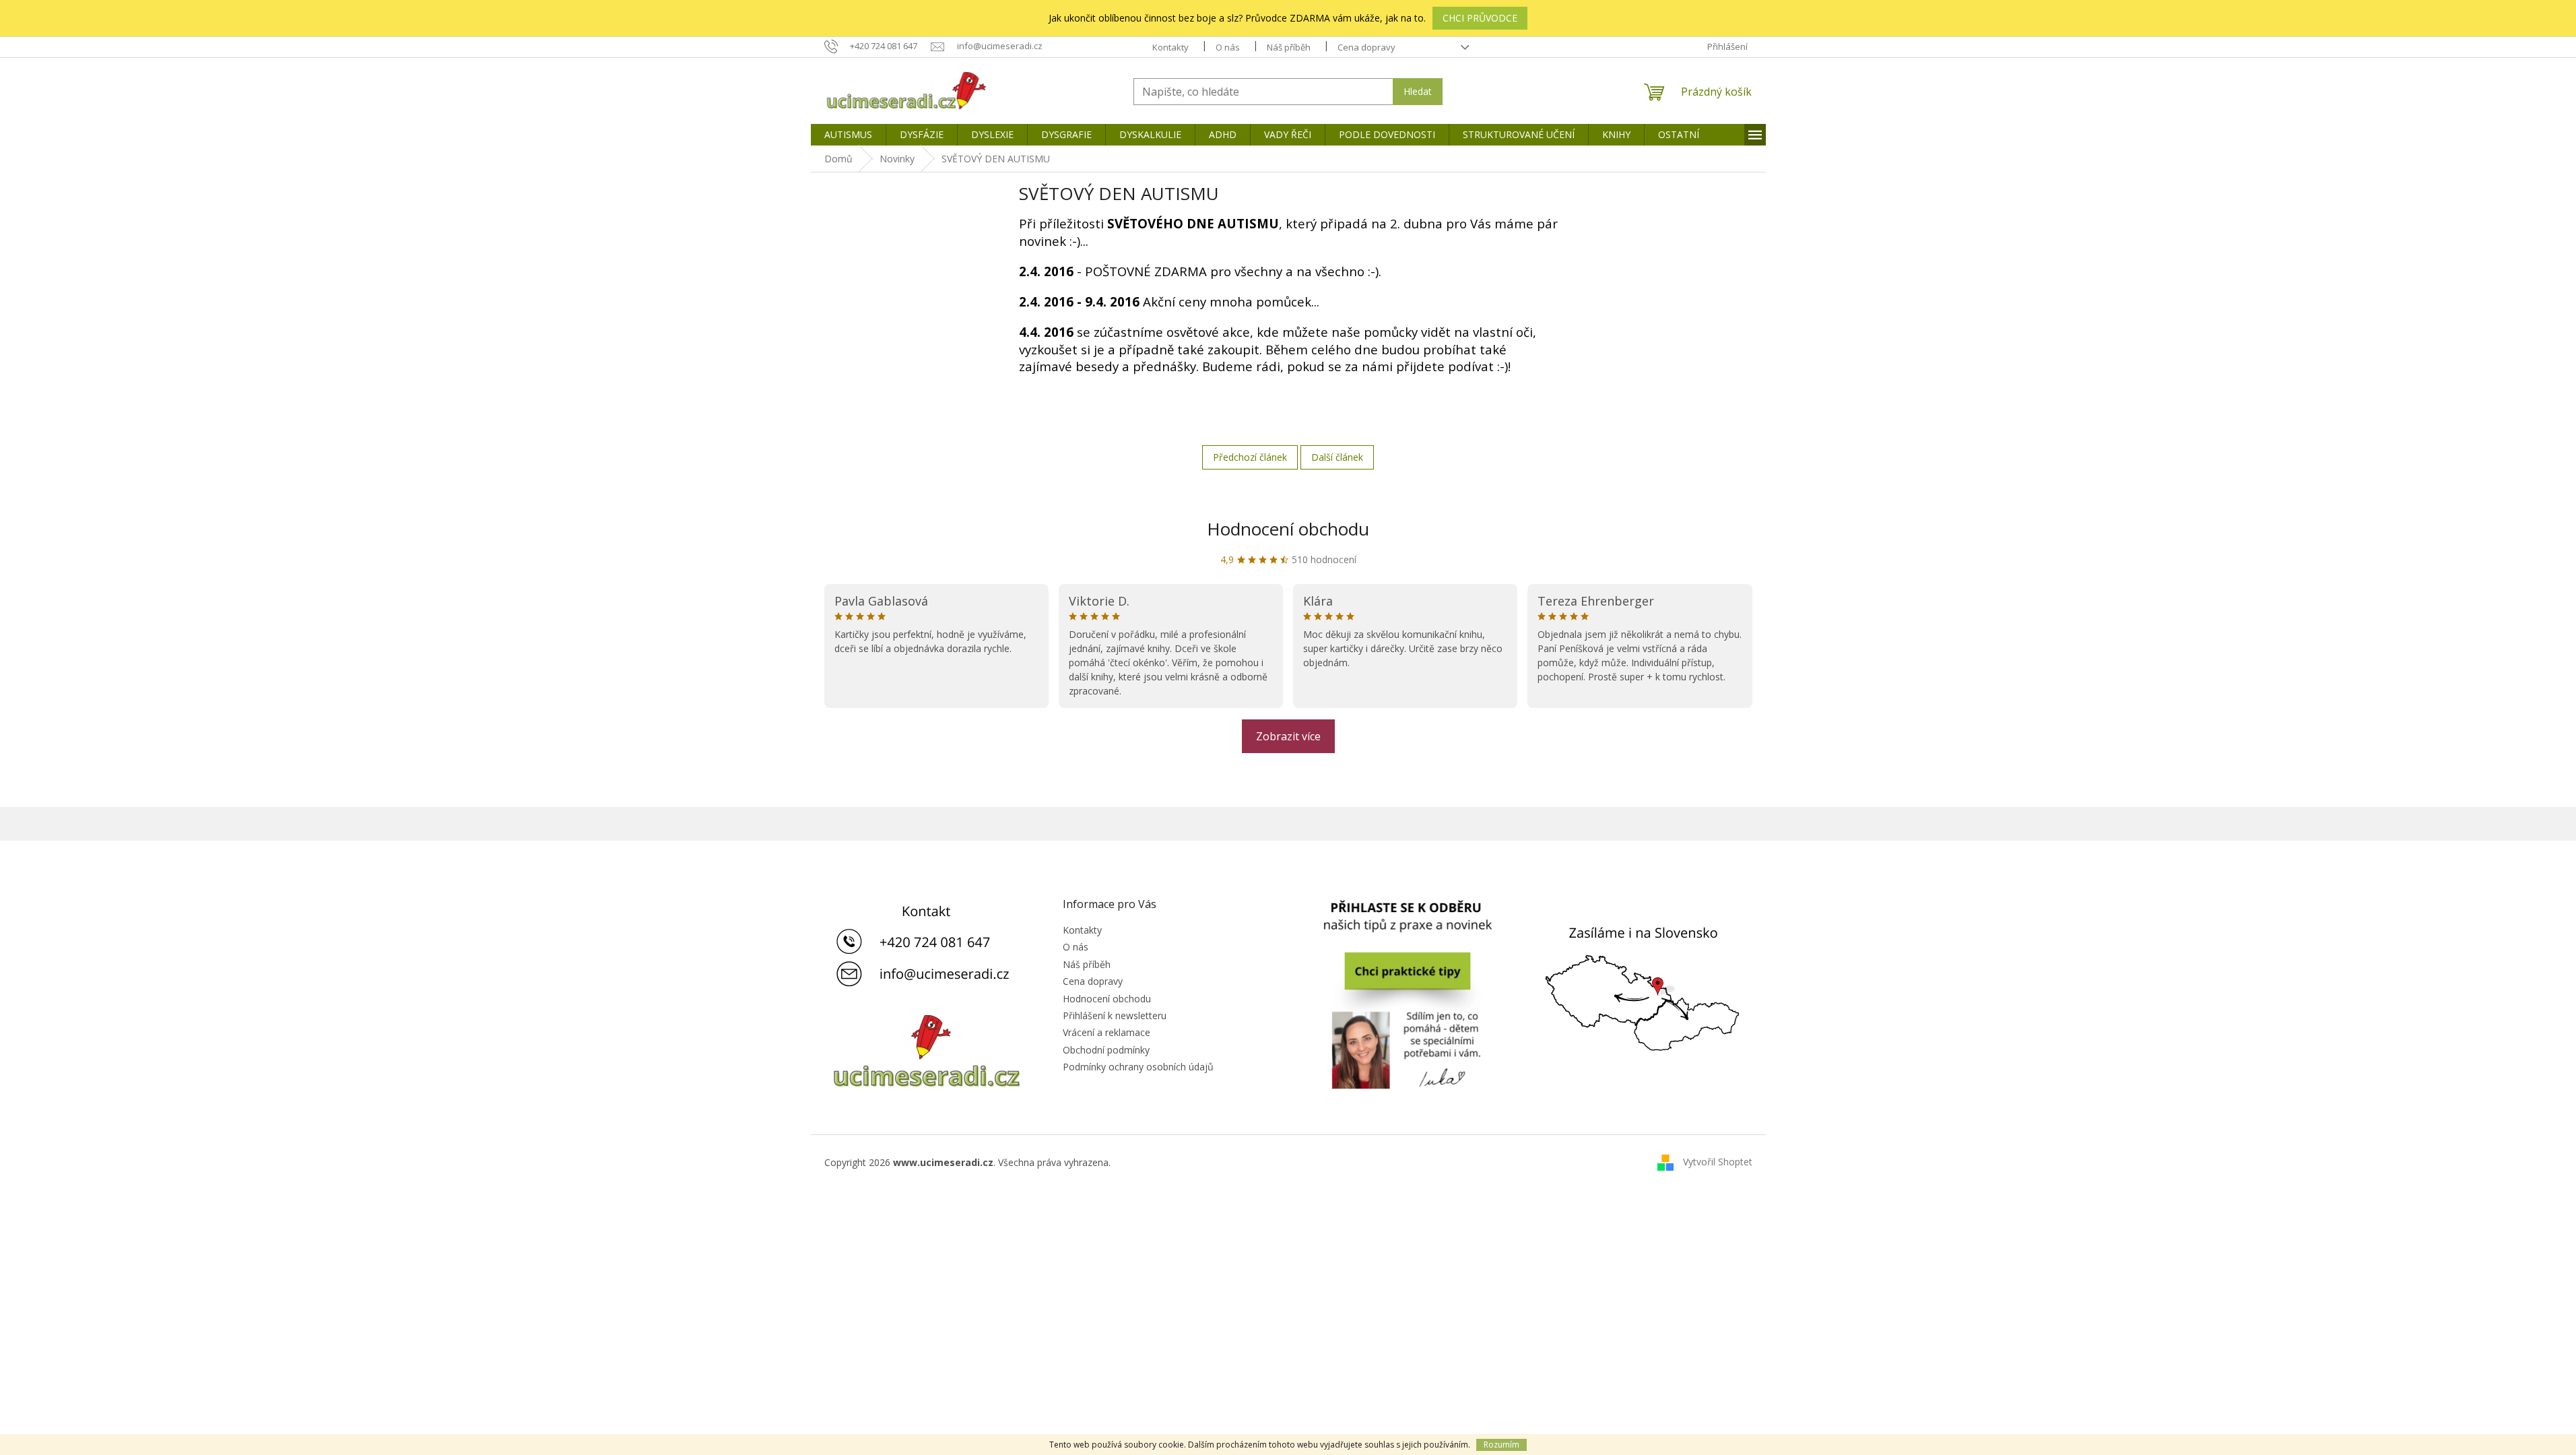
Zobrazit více (1288, 736)
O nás (1228, 47)
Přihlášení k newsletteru (1115, 1015)
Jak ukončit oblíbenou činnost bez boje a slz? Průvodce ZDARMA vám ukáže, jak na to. (1237, 18)
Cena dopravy (1366, 47)
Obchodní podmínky (1106, 1050)
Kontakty (1170, 47)
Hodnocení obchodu (1288, 529)
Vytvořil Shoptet (1718, 1162)
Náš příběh (1289, 47)
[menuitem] (848, 135)
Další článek (1337, 457)
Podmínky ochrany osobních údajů (1138, 1067)
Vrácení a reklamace (1107, 1032)
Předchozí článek (1250, 457)
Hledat (1418, 91)
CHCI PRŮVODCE (1480, 18)
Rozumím (1501, 1445)
